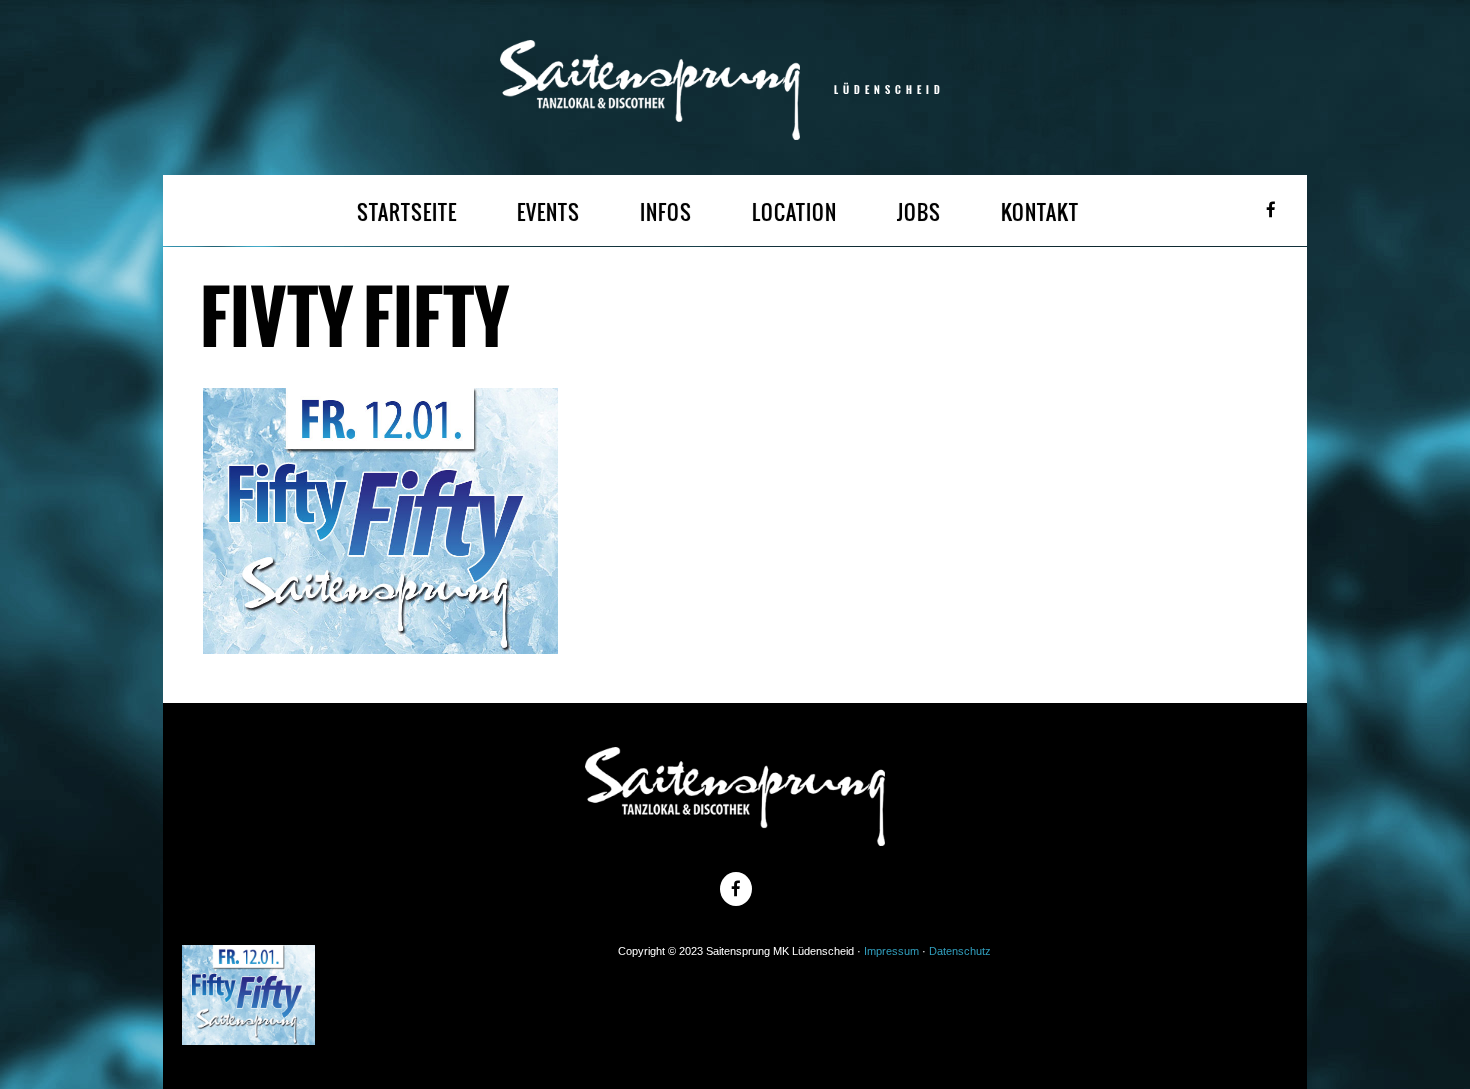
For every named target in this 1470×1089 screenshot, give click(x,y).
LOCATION (794, 212)
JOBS (919, 212)
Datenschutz (960, 951)
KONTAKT (1040, 212)
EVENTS (548, 212)
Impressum (891, 951)
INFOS (666, 212)
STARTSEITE (407, 212)
